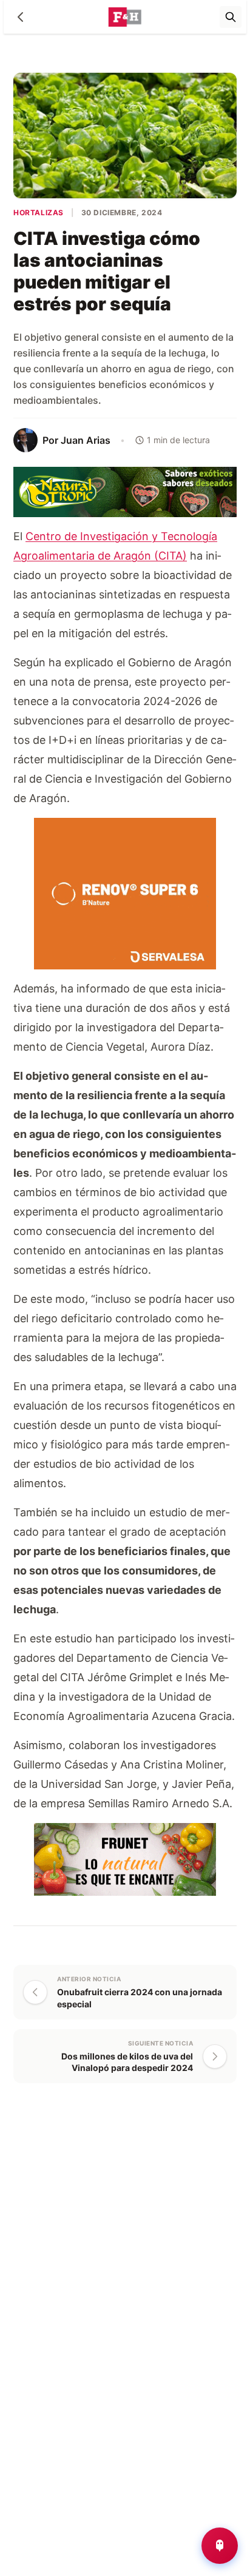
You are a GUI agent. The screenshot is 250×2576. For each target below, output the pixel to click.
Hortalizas (39, 212)
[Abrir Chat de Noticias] (220, 2546)
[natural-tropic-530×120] (125, 491)
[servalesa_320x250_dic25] (125, 893)
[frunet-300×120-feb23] (125, 1858)
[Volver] (21, 17)
